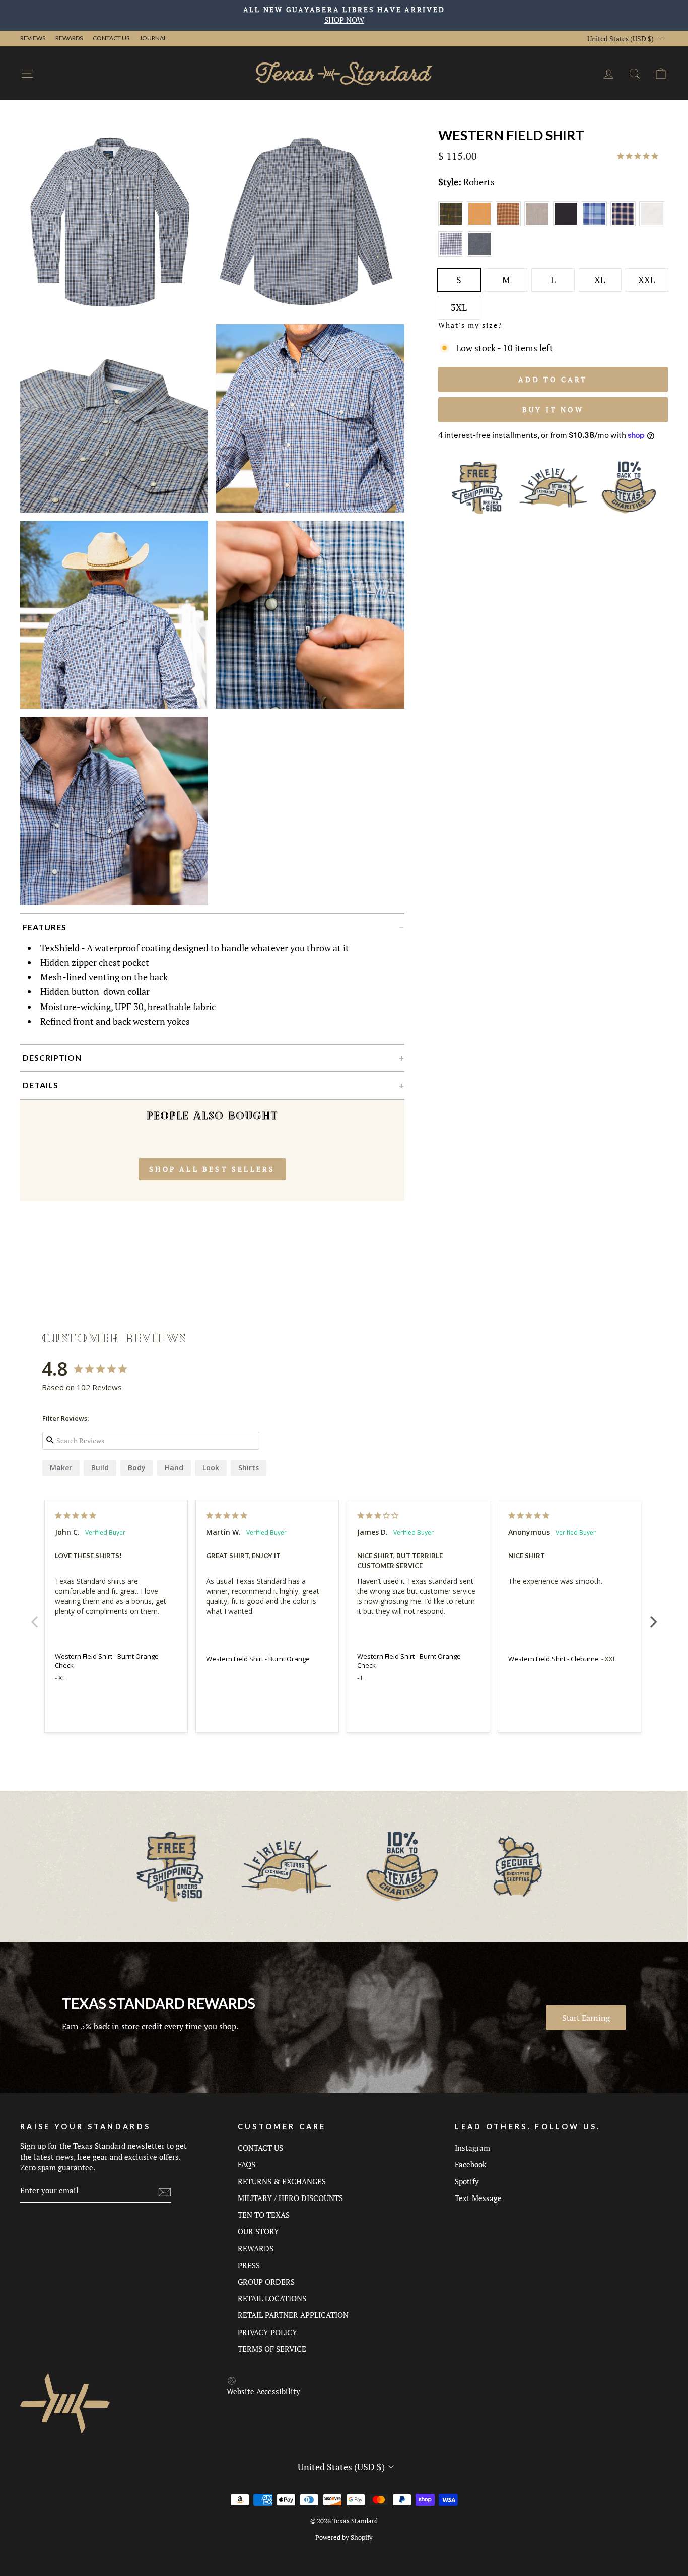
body (137, 1467)
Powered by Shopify (344, 2537)
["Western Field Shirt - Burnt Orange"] (481, 224)
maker (61, 1467)
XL (600, 280)
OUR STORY (258, 2231)
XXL (647, 280)
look (211, 1467)
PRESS (249, 2265)
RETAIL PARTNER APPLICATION (293, 2315)
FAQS (247, 2164)
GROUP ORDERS (266, 2282)
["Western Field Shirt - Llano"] (652, 224)
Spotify (467, 2181)
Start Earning (586, 2018)
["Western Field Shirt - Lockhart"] (453, 255)
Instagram (472, 2148)
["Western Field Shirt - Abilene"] (453, 224)
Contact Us (111, 38)
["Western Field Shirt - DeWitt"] (625, 224)
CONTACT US (260, 2148)
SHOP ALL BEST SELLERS (212, 1169)
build (100, 1467)
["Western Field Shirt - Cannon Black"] (567, 224)
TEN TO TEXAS (264, 2215)
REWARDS (256, 2248)
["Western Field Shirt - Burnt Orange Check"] (510, 224)
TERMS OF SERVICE (272, 2349)
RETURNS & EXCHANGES (282, 2181)
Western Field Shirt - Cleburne (554, 1659)
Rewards (69, 38)
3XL (459, 307)
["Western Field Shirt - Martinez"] (480, 255)
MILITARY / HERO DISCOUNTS (290, 2198)
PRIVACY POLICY (267, 2332)
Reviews (33, 38)
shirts (249, 1467)
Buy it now (553, 410)
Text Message (478, 2198)
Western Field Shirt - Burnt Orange (258, 1659)
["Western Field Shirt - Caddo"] (539, 224)
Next (654, 1616)
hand (174, 1467)
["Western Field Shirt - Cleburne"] (596, 224)
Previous (34, 1616)
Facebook (471, 2164)
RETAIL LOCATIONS (272, 2298)
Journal (153, 38)
